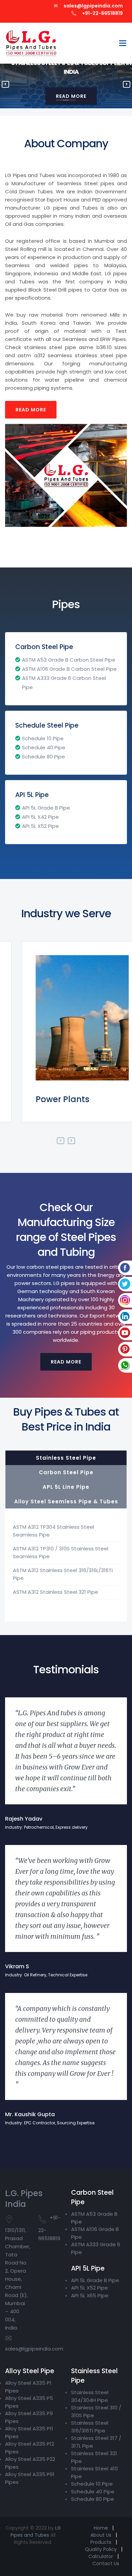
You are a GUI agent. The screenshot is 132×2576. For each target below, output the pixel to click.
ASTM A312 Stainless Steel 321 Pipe (56, 1592)
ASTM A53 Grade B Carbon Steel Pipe (69, 660)
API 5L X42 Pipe (40, 817)
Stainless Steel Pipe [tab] (66, 1458)
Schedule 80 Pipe (43, 757)
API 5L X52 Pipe (40, 826)
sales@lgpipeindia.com (93, 6)
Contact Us (106, 2563)
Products (101, 2542)
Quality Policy (101, 2549)
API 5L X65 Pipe (90, 2295)
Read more (66, 1362)
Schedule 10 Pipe (43, 738)
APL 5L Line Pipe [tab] (66, 1487)
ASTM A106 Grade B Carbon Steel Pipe (69, 669)
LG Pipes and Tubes (36, 2531)
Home (101, 2528)
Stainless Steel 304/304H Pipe (90, 2396)
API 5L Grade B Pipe (46, 808)
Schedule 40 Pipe (44, 747)
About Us (101, 2535)
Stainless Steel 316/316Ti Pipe (90, 2427)
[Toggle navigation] (123, 43)
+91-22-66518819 (102, 13)
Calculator (101, 2556)
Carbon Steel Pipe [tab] (66, 1472)
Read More (31, 410)
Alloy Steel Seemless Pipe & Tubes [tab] (66, 1501)
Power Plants (46, 1099)
